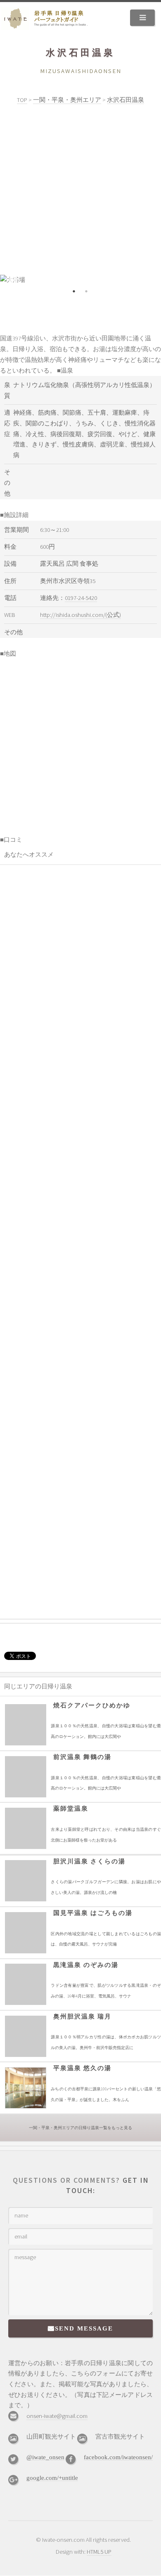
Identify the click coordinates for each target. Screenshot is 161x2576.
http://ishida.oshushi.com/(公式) (80, 615)
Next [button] (149, 280)
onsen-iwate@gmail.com (57, 2416)
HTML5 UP (99, 2552)
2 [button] (87, 291)
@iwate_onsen (45, 2457)
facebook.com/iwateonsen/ (118, 2457)
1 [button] (74, 291)
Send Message (84, 2328)
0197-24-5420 (81, 598)
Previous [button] (12, 280)
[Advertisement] (80, 190)
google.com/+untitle (52, 2478)
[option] (80, 280)
